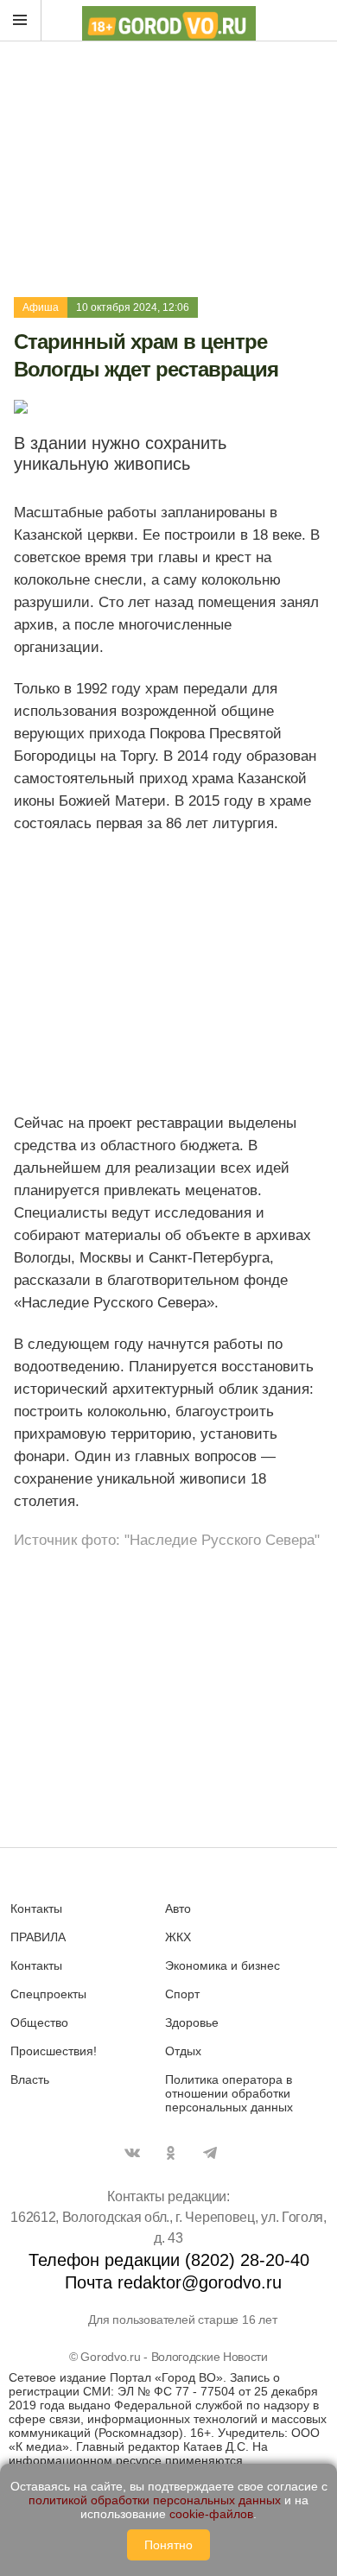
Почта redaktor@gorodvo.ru (173, 2282)
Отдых (183, 2051)
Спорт (182, 1994)
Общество (39, 2022)
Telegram (210, 2153)
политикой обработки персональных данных (155, 2500)
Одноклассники (171, 2153)
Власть (30, 2079)
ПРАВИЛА (38, 1937)
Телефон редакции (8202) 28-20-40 (169, 2260)
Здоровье (192, 2022)
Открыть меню (21, 21)
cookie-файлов (211, 2514)
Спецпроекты (48, 1994)
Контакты (36, 1908)
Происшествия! (54, 2051)
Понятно (168, 2545)
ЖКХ (178, 1937)
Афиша (41, 307)
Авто (178, 1908)
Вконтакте (132, 2153)
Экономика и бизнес (223, 1965)
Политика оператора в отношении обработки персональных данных (229, 2093)
